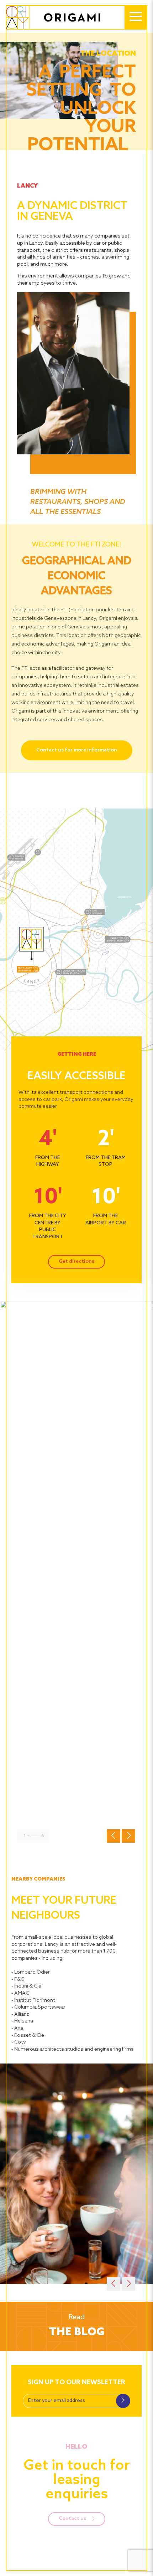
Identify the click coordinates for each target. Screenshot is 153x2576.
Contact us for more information (77, 750)
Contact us (73, 2519)
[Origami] (60, 17)
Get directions (76, 1262)
